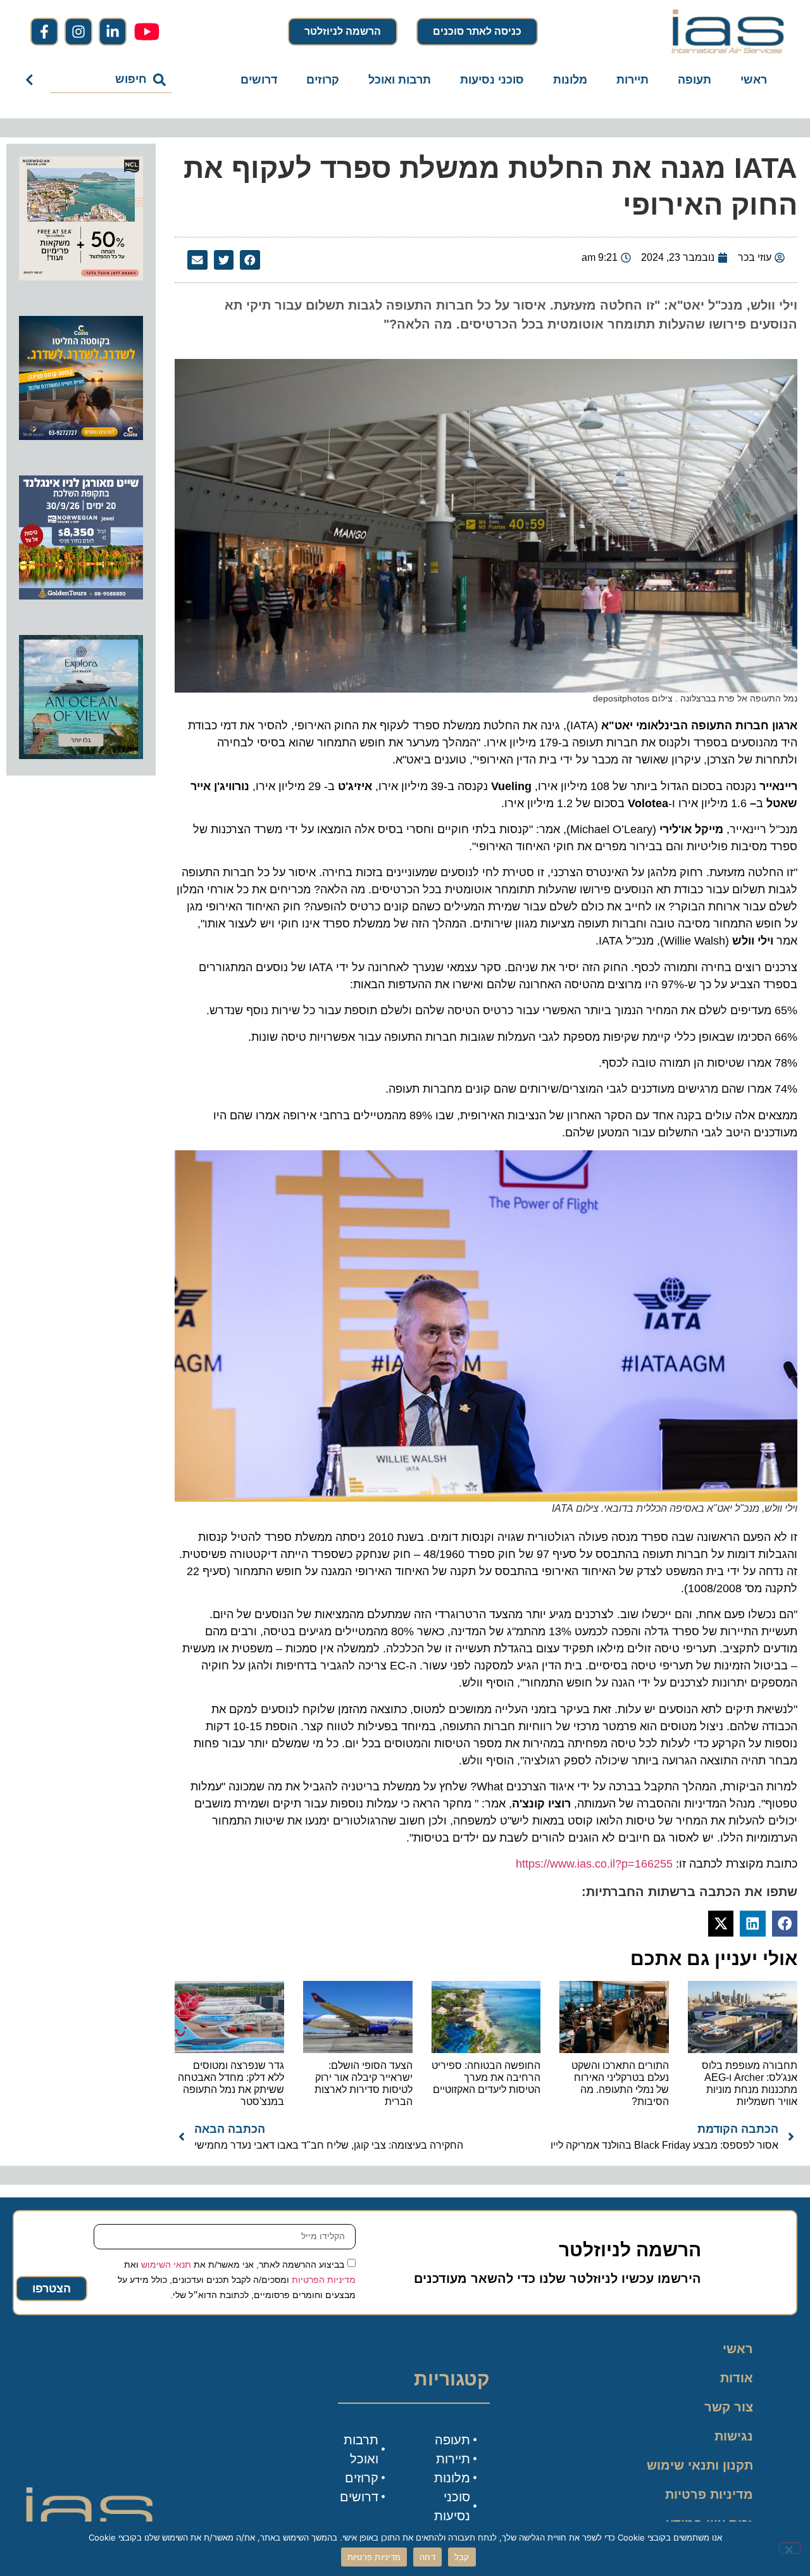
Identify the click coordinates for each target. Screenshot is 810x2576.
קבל (462, 2557)
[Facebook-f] (44, 32)
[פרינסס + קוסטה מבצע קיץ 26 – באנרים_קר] (81, 436)
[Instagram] (78, 32)
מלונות (570, 80)
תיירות (632, 80)
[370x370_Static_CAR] (81, 755)
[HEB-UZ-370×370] (81, 277)
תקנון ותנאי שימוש (700, 2465)
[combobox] (111, 80)
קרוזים (323, 80)
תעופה (695, 80)
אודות (737, 2378)
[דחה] (790, 2548)
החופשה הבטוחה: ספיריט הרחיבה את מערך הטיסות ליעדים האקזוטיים (486, 2077)
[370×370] (81, 596)
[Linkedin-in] (113, 32)
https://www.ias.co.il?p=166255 (594, 1864)
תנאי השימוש (166, 2264)
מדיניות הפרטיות (324, 2279)
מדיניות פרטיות (709, 2494)
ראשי (754, 80)
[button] (250, 260)
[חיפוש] (32, 80)
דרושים (259, 80)
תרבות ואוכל (400, 80)
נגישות (734, 2436)
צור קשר (729, 2407)
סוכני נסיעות (492, 80)
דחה (427, 2557)
